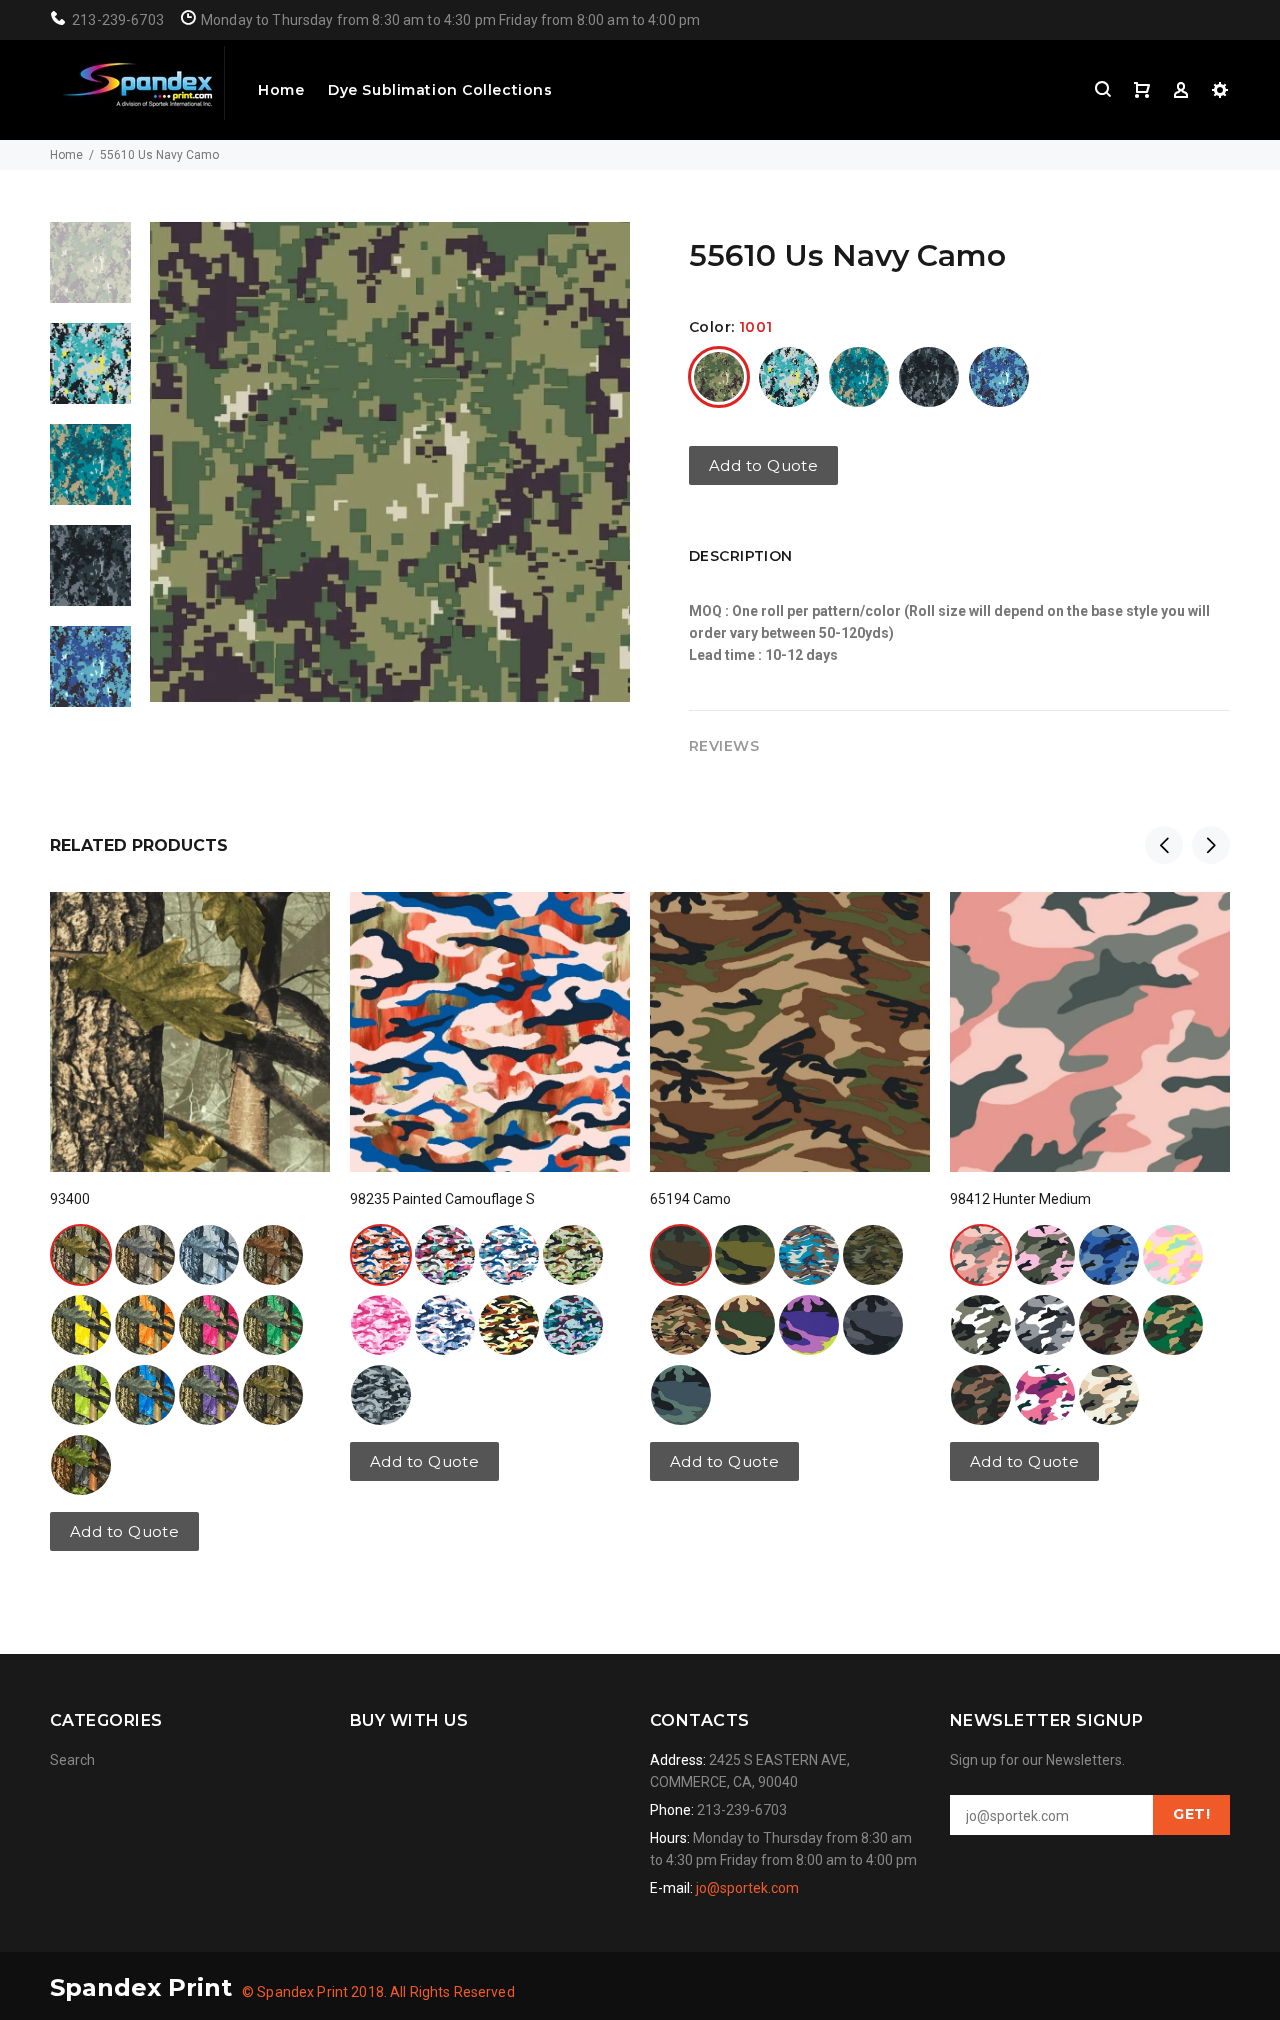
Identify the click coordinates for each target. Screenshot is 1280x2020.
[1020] (981, 1395)
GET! (1191, 1814)
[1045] (381, 1395)
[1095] (209, 1395)
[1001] (719, 377)
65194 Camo (690, 1199)
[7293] (681, 1395)
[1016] (573, 1255)
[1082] (145, 1395)
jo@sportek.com (747, 1888)
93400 (70, 1199)
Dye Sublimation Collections (440, 90)
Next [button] (1211, 845)
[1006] (381, 1325)
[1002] (381, 1255)
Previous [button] (1164, 845)
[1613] (809, 1325)
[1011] (999, 377)
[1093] (81, 1465)
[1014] (509, 1255)
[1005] (145, 1255)
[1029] (273, 1255)
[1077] (81, 1325)
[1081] (81, 1395)
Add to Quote (763, 465)
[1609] (873, 1325)
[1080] (273, 1325)
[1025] (1109, 1325)
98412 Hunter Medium (1020, 1199)
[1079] (209, 1325)
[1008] (789, 377)
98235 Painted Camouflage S (442, 1199)
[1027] (209, 1255)
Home (281, 90)
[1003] (681, 1255)
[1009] (859, 377)
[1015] (745, 1255)
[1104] (273, 1395)
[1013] (1045, 1325)
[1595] (745, 1325)
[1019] (1173, 1325)
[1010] (929, 377)
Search (72, 1760)
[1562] (873, 1255)
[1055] (1109, 1395)
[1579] (681, 1325)
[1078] (145, 1325)
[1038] (509, 1325)
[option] (90, 272)
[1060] (1045, 1395)
